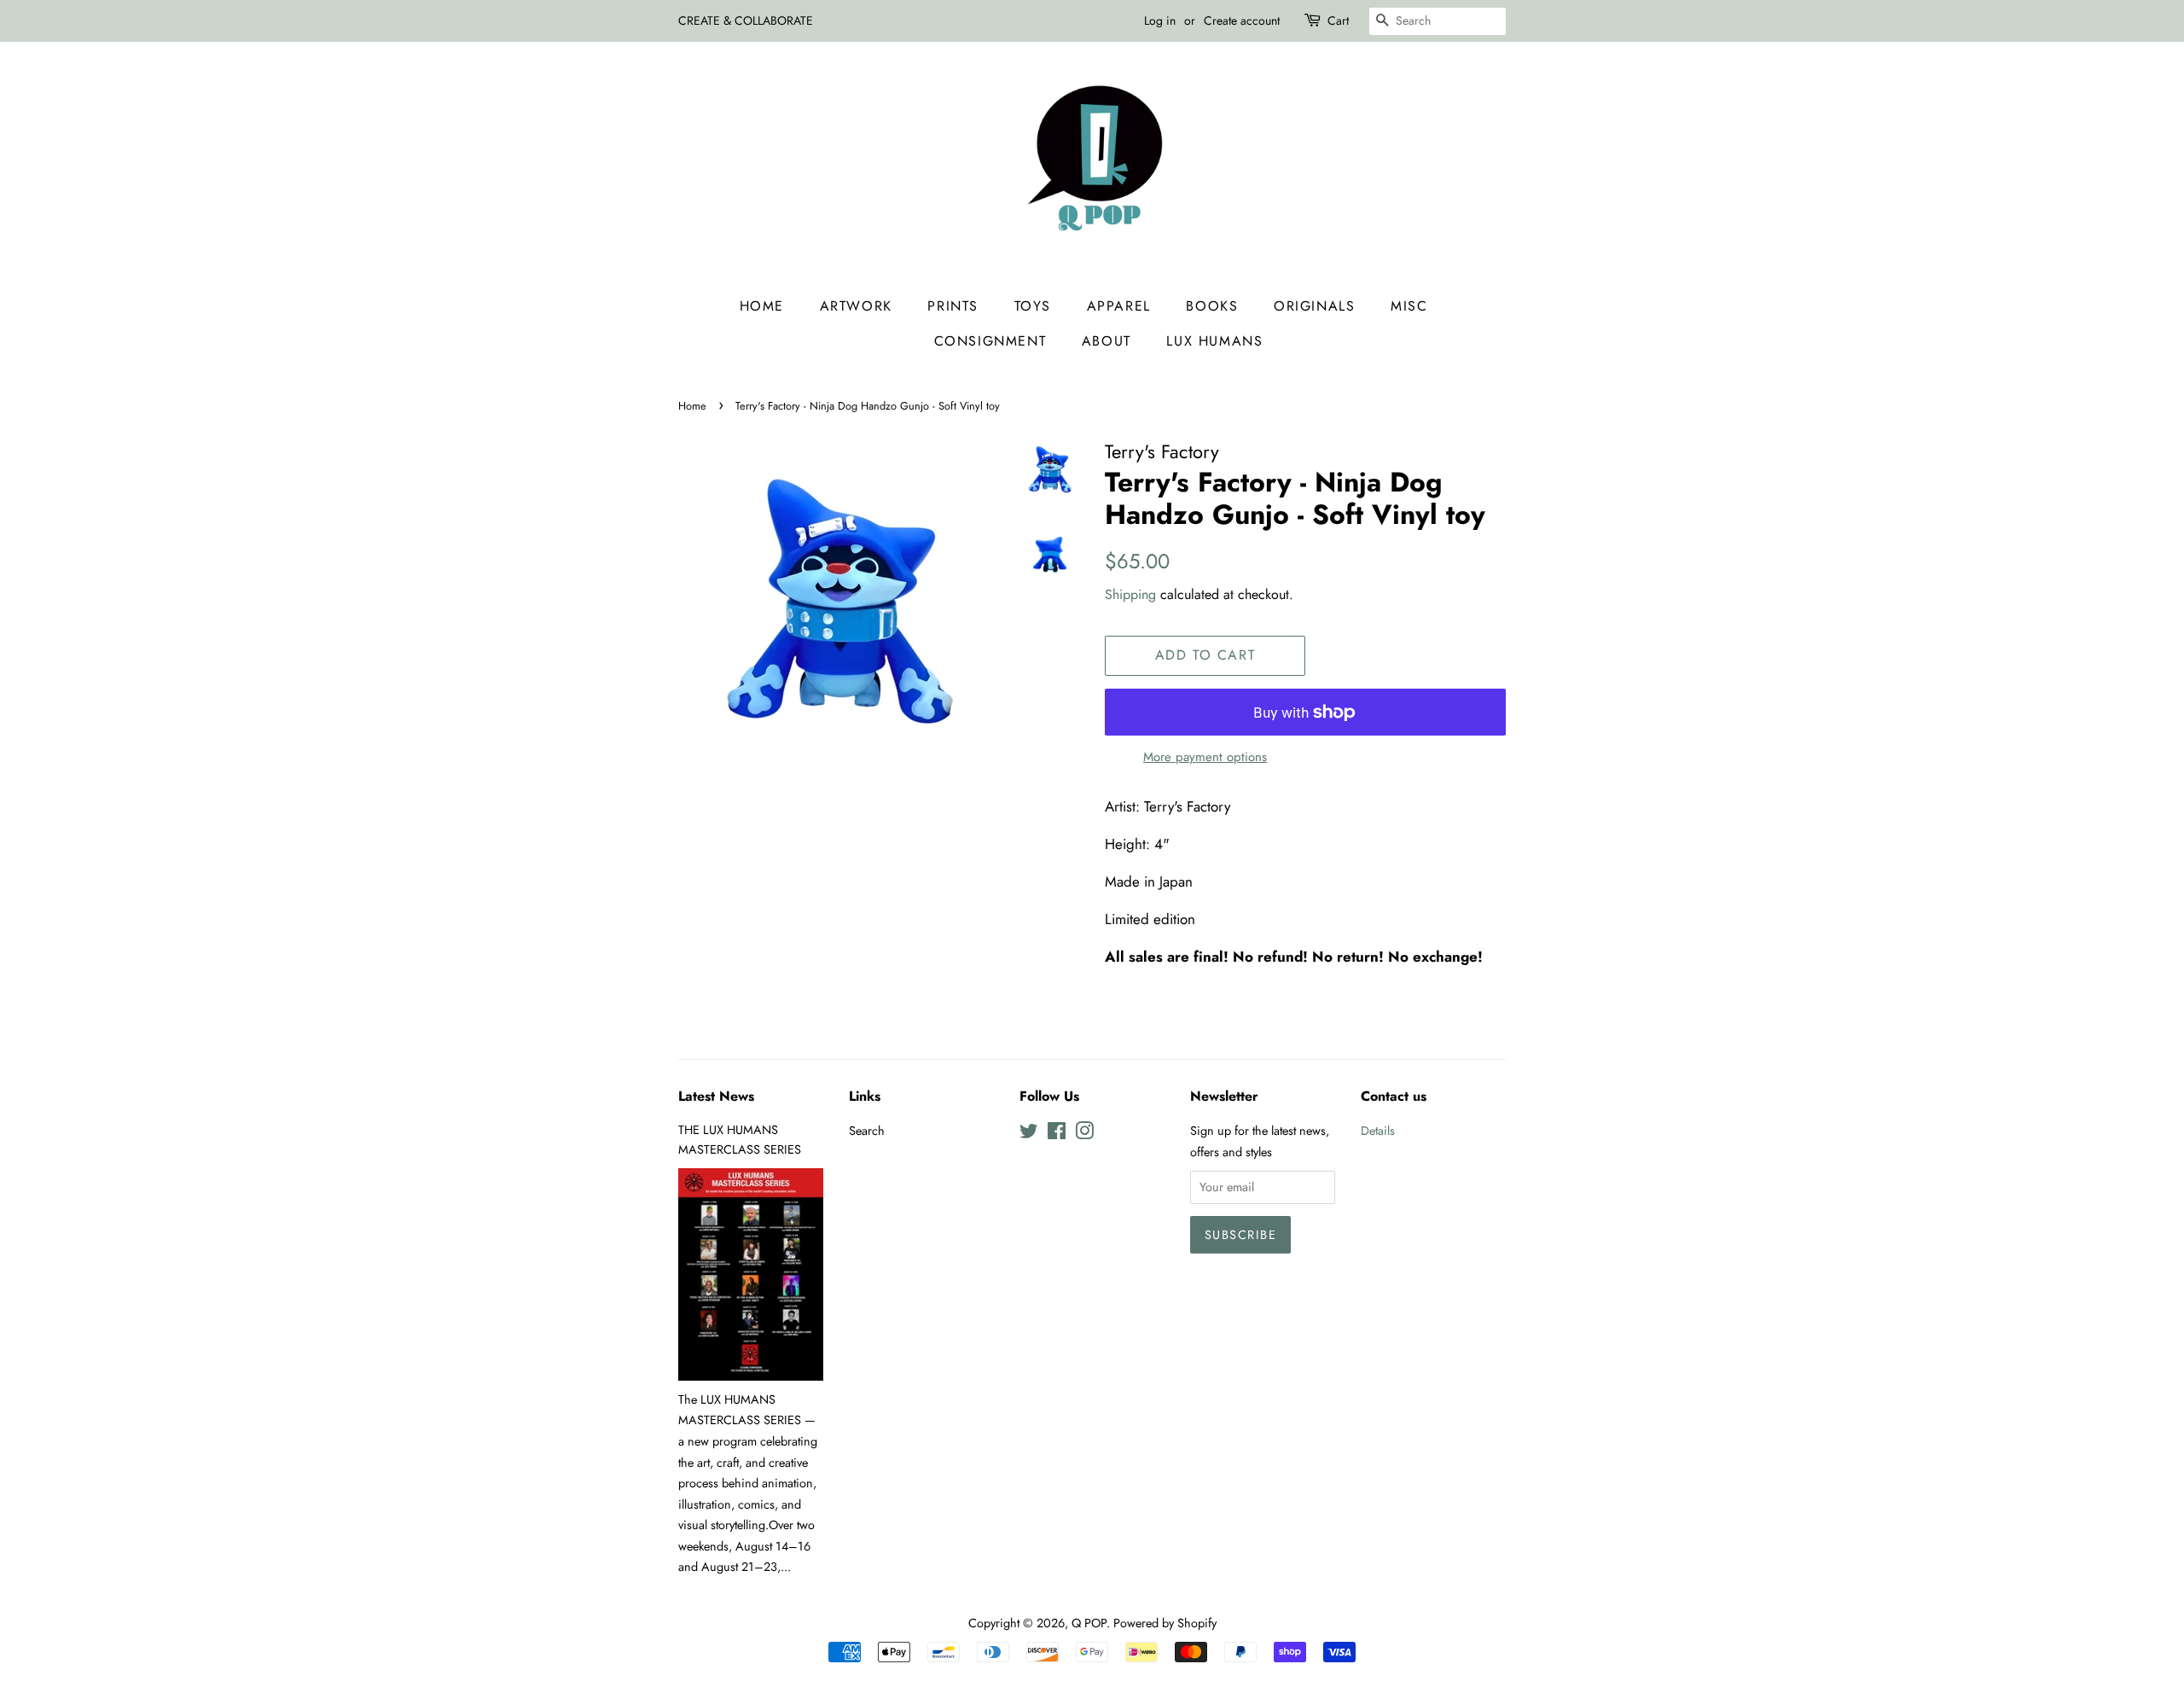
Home (762, 306)
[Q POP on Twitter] (1029, 1134)
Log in (1160, 20)
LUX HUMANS (1214, 341)
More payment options (1205, 757)
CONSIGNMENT (990, 341)
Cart (1338, 20)
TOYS (1033, 306)
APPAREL (1119, 306)
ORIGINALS (1314, 306)
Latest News (716, 1096)
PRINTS (953, 306)
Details (1378, 1131)
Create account (1242, 20)
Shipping (1130, 594)
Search (867, 1131)
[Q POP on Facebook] (1057, 1134)
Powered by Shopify (1165, 1623)
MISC (1409, 306)
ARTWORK (856, 306)
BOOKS (1212, 306)
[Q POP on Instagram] (1084, 1134)
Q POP (1089, 1623)
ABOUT (1107, 341)
